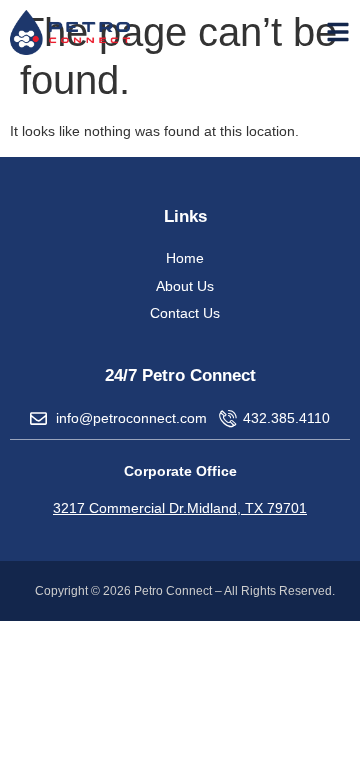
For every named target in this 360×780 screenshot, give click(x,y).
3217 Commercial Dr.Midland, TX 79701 (180, 508)
